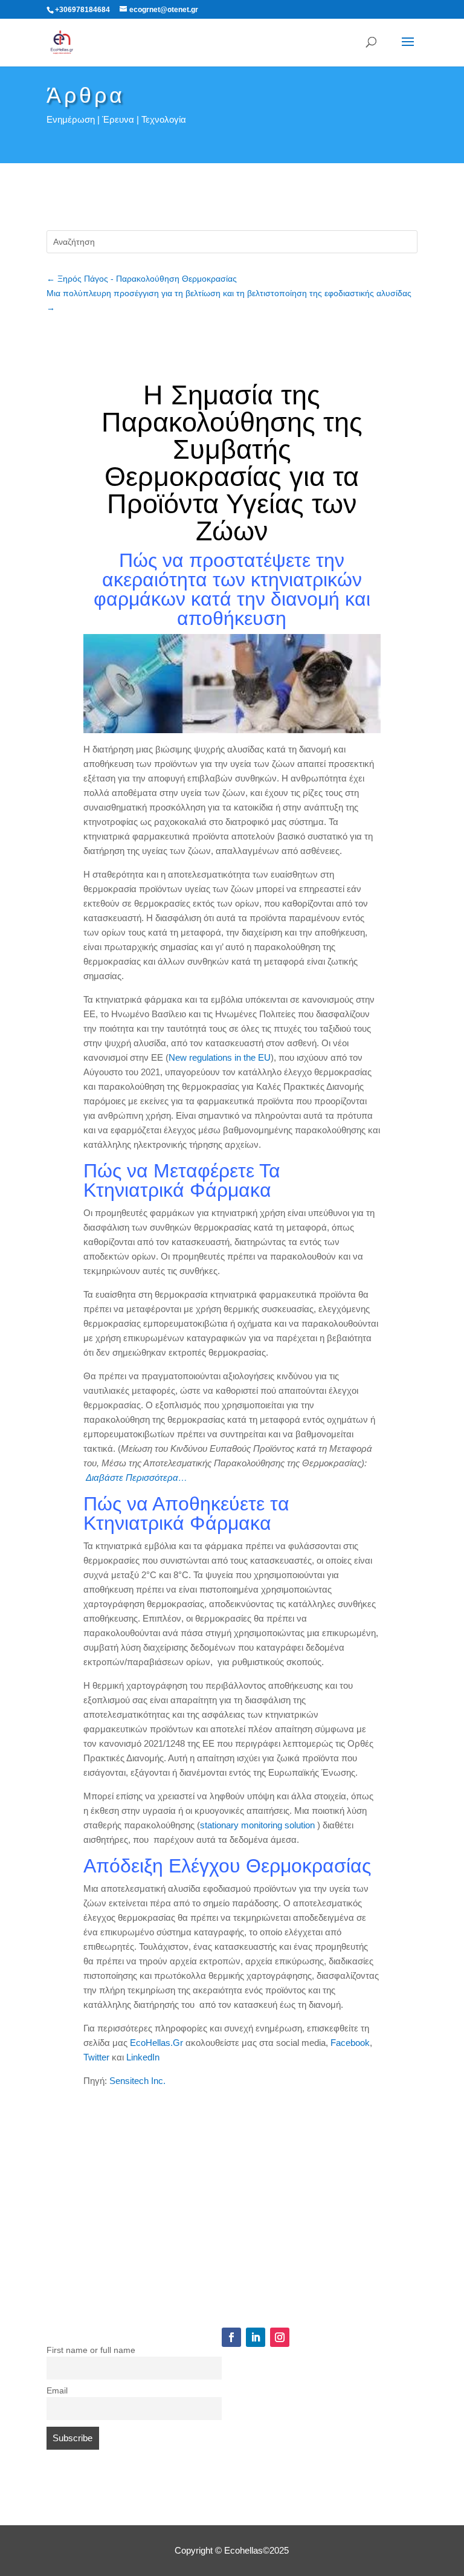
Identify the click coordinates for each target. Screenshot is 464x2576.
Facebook (350, 2043)
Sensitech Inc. (137, 2081)
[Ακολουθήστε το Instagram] (280, 2337)
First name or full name (91, 2350)
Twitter (98, 2057)
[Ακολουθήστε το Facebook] (231, 2337)
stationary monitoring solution (259, 1825)
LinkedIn (143, 2057)
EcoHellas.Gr (156, 2043)
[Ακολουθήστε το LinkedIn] (256, 2337)
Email (57, 2391)
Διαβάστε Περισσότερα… (137, 1477)
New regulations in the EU (220, 1057)
